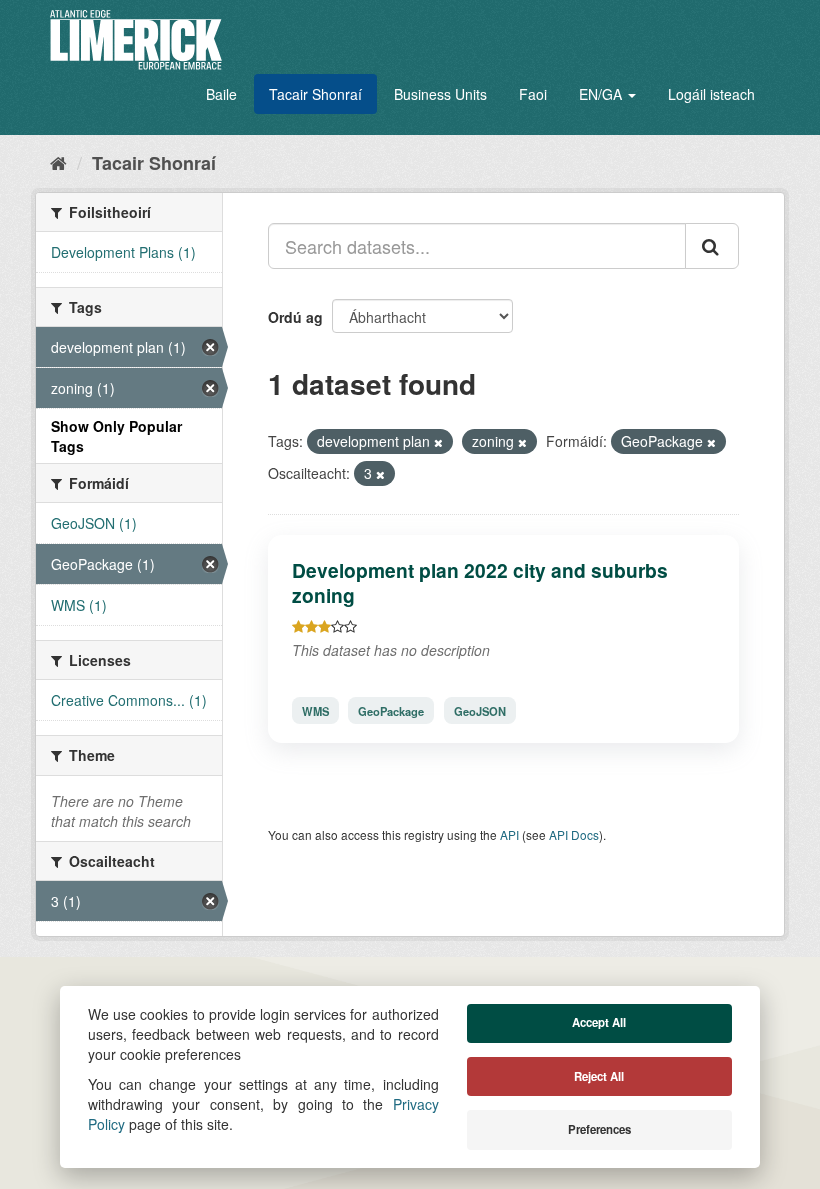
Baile (221, 94)
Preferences (599, 1129)
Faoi (533, 94)
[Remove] (438, 442)
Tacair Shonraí (315, 94)
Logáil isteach (711, 94)
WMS (315, 710)
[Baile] (58, 162)
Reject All (599, 1076)
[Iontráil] (712, 246)
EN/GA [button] (602, 94)
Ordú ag (295, 317)
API (509, 834)
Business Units (440, 94)
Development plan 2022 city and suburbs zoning (480, 582)
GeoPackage (391, 710)
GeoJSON (480, 710)
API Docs (574, 834)
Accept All (599, 1022)
